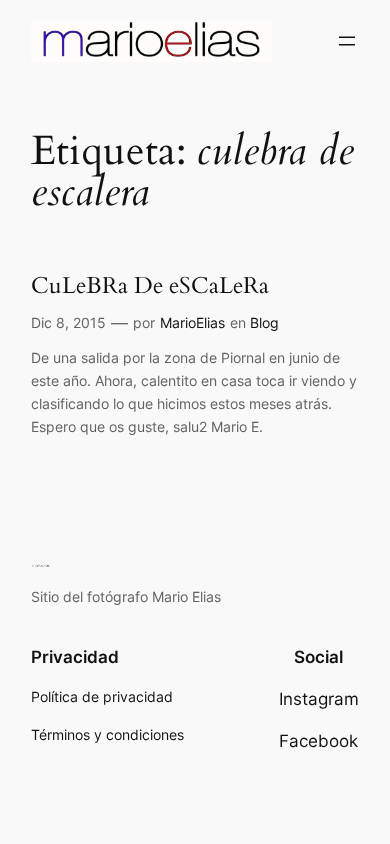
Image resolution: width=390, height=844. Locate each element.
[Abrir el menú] (347, 41)
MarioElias (192, 322)
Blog (264, 322)
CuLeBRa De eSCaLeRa (150, 285)
